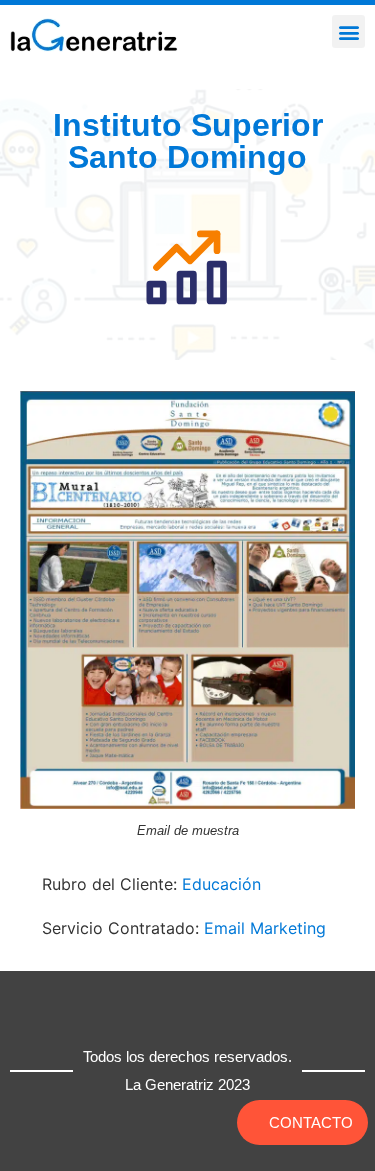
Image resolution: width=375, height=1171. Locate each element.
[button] (348, 31)
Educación (221, 884)
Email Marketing (265, 928)
